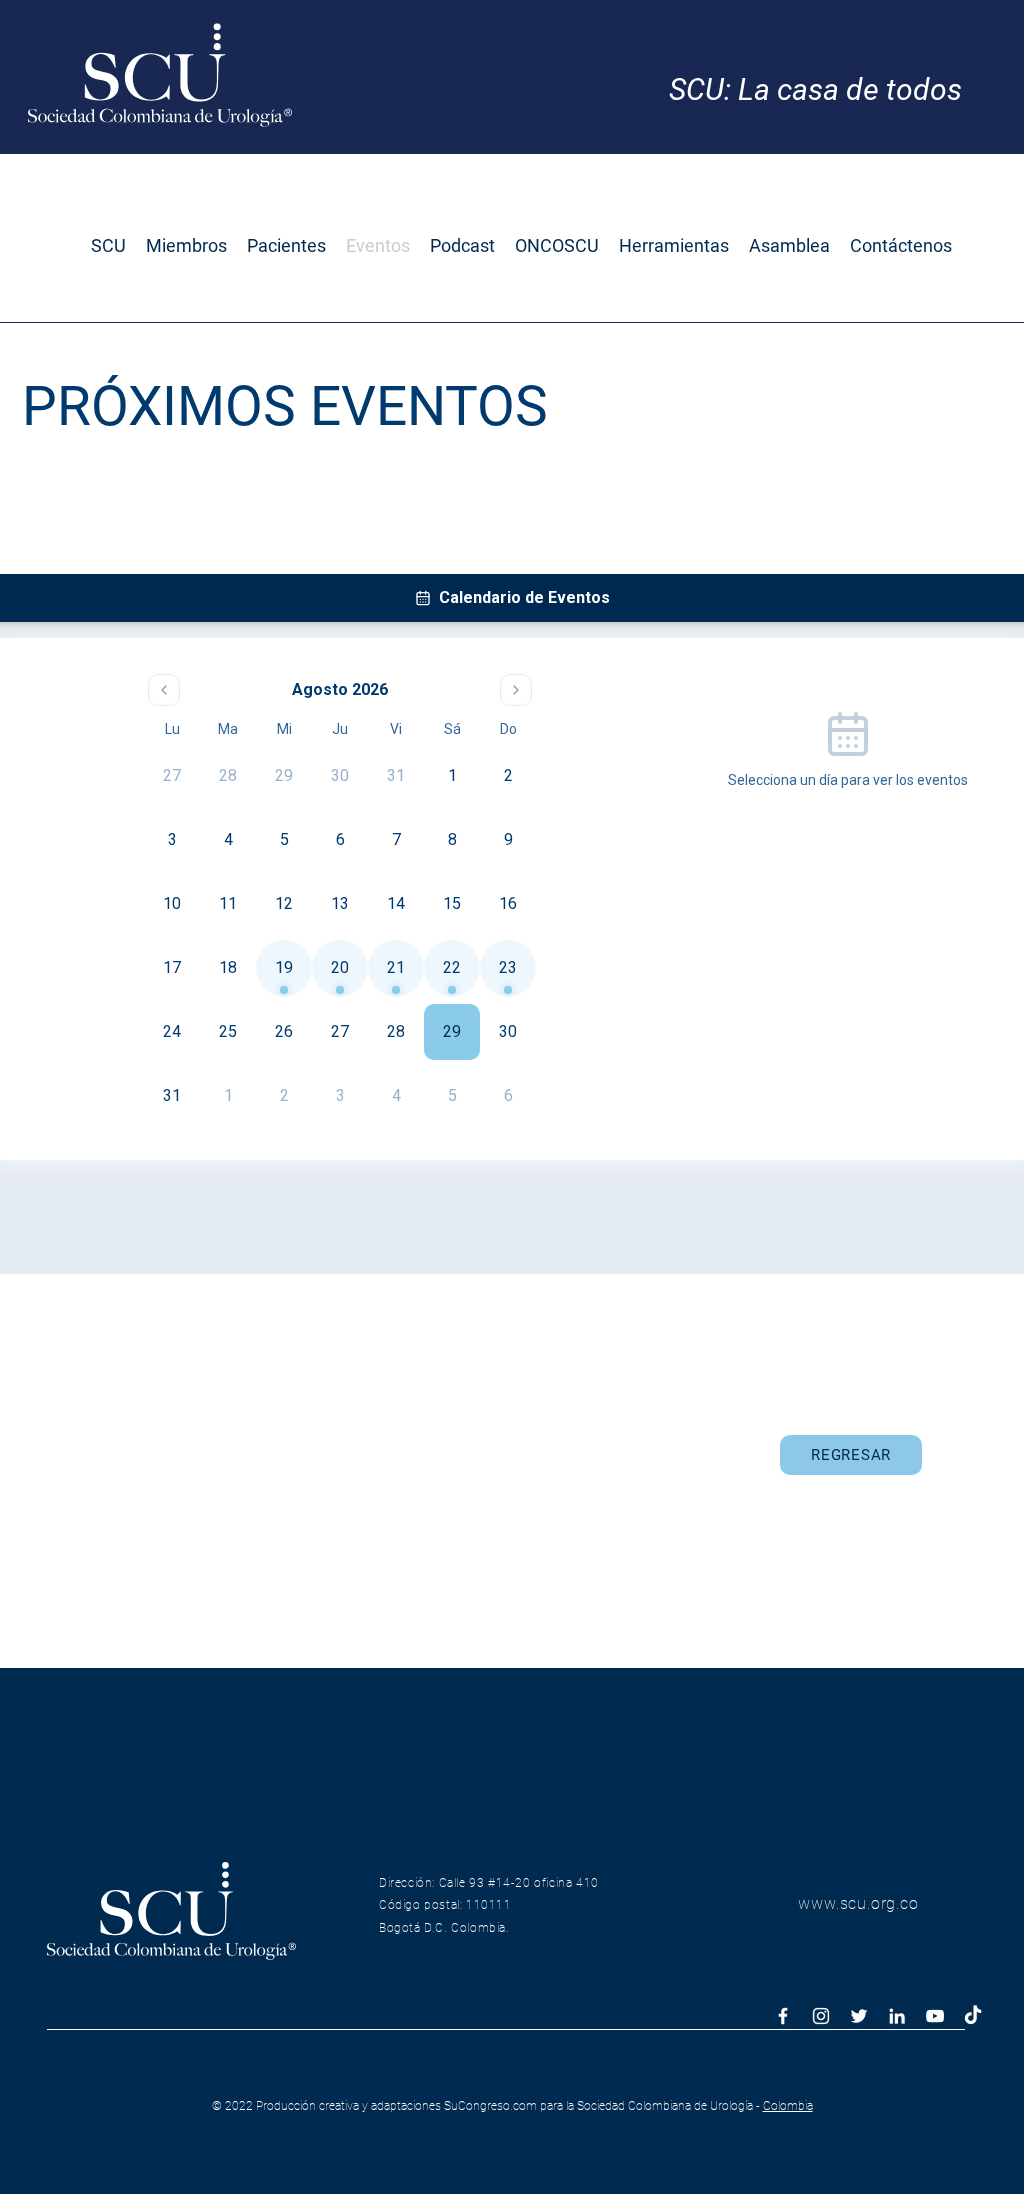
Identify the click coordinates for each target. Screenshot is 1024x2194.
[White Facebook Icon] (783, 2016)
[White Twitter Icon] (859, 2016)
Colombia (788, 2106)
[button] (108, 246)
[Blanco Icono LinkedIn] (897, 2016)
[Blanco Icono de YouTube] (935, 2016)
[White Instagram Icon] (821, 2016)
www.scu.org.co (858, 1903)
